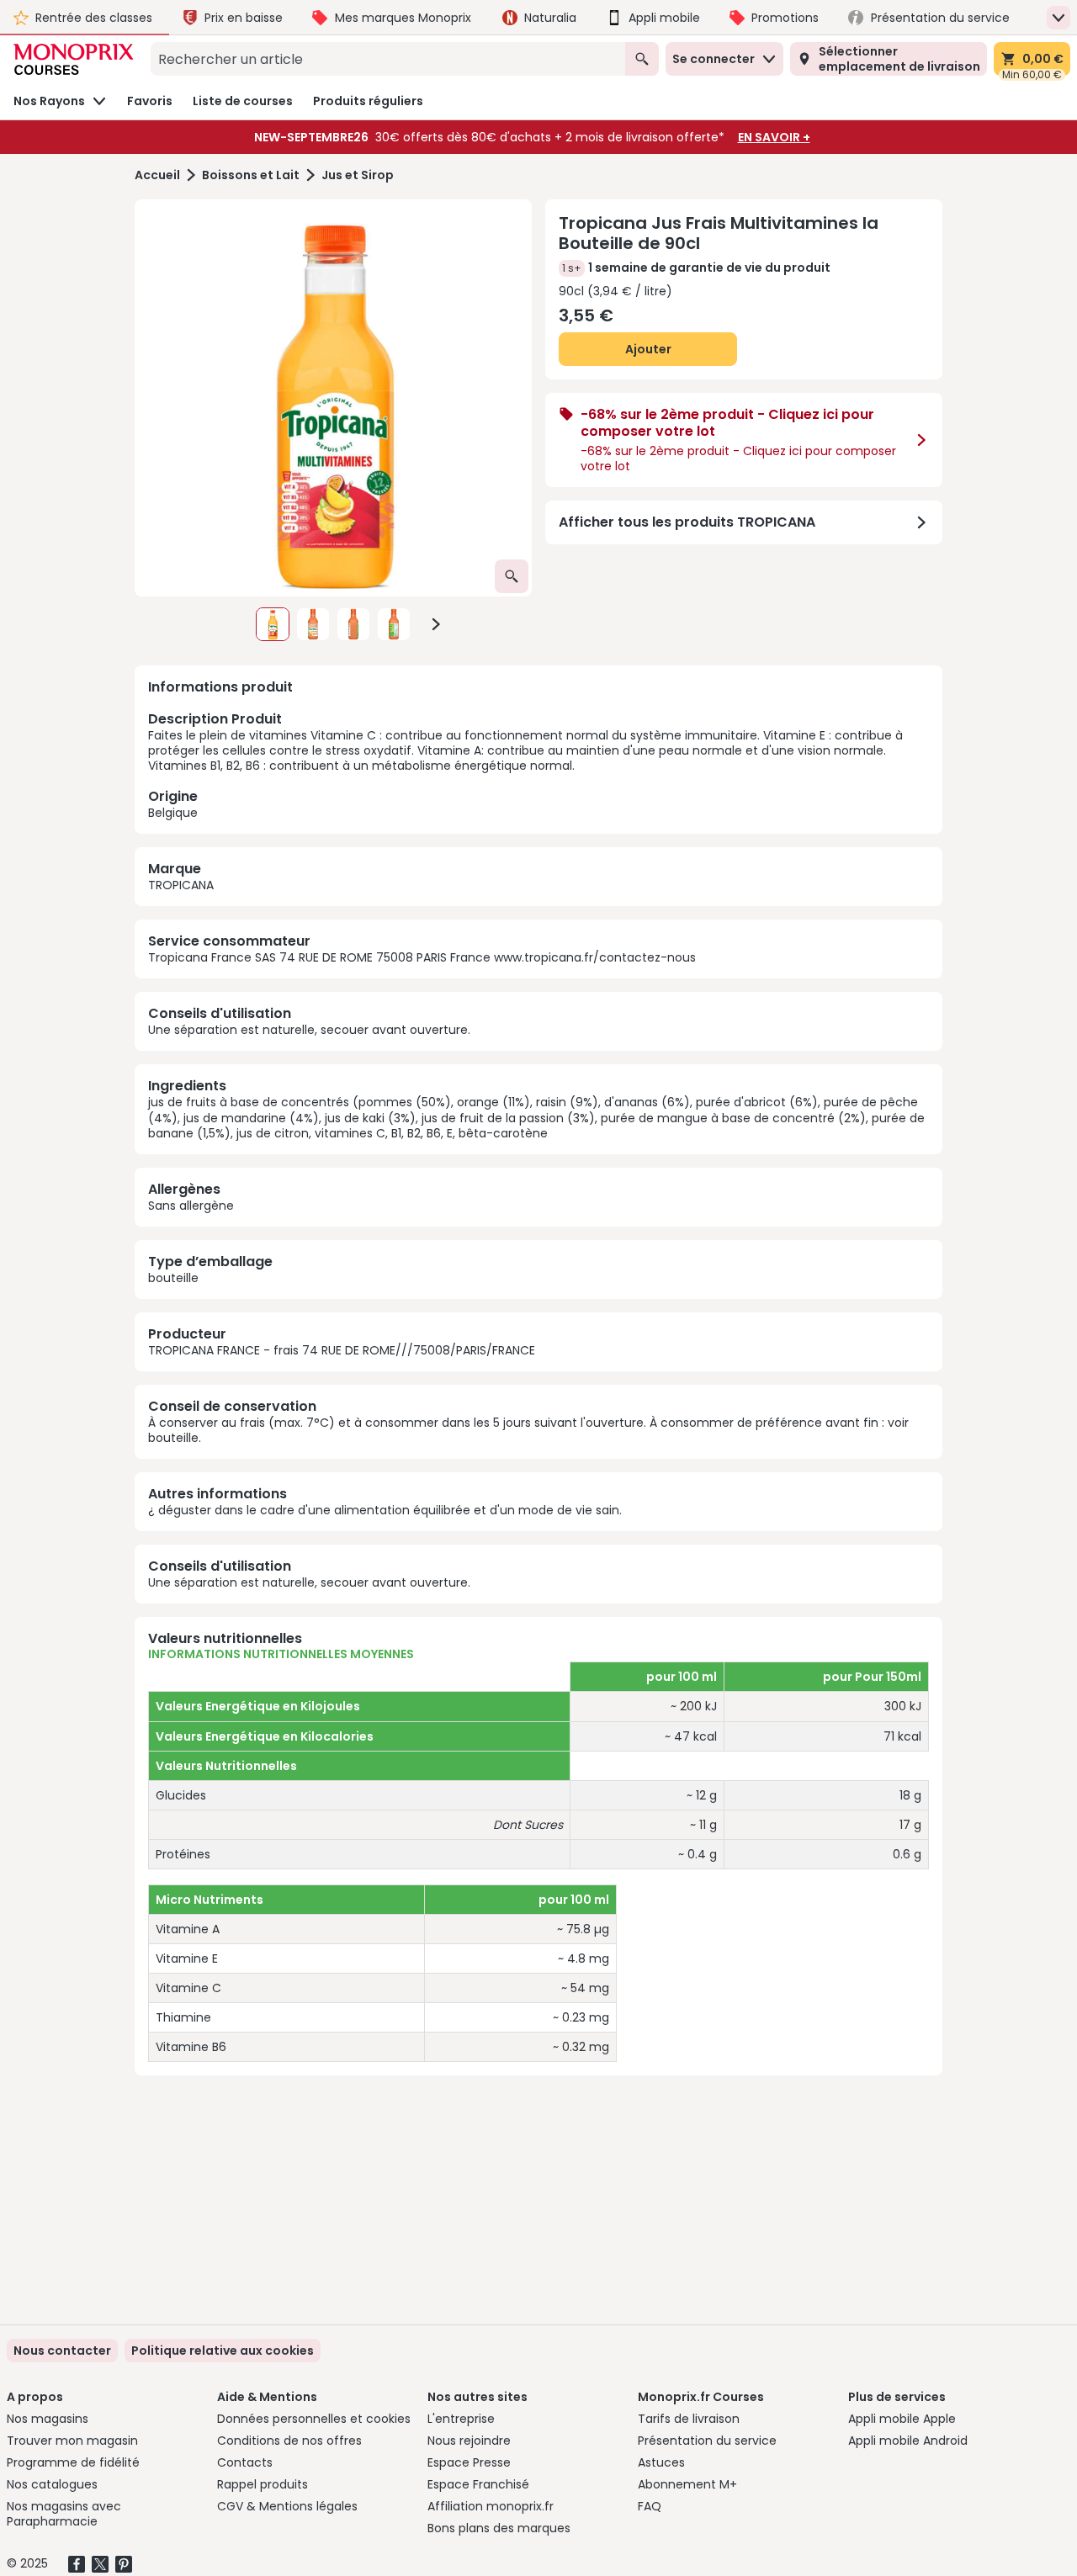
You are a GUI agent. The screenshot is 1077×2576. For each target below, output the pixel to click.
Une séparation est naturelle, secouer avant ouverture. (309, 1030)
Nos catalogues (52, 2484)
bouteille (173, 1278)
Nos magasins (48, 2419)
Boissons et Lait (251, 175)
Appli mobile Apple (902, 2419)
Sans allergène (191, 1206)
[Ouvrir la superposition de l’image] (512, 576)
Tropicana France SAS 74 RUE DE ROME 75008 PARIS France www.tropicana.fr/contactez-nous (422, 957)
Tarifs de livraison (689, 2419)
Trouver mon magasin (72, 2441)
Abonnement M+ (687, 2484)
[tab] (333, 398)
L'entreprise (461, 2419)
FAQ (650, 2506)
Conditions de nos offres (289, 2441)
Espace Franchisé (478, 2484)
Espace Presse (469, 2462)
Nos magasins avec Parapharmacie (64, 2514)
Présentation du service (707, 2441)
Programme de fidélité (73, 2462)
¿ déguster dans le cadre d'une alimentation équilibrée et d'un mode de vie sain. (385, 1510)
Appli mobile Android (908, 2441)
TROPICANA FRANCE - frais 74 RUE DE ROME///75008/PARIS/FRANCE (342, 1350)
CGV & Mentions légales (287, 2506)
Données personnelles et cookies (314, 2419)
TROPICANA (181, 885)
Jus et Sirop (358, 175)
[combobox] (388, 59)
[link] (223, 2351)
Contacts (245, 2462)
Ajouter (648, 349)
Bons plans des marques (499, 2528)
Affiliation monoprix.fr (491, 2506)
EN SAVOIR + (774, 137)
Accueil (157, 175)
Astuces (661, 2462)
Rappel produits (263, 2484)
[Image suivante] (436, 624)
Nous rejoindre (469, 2441)
